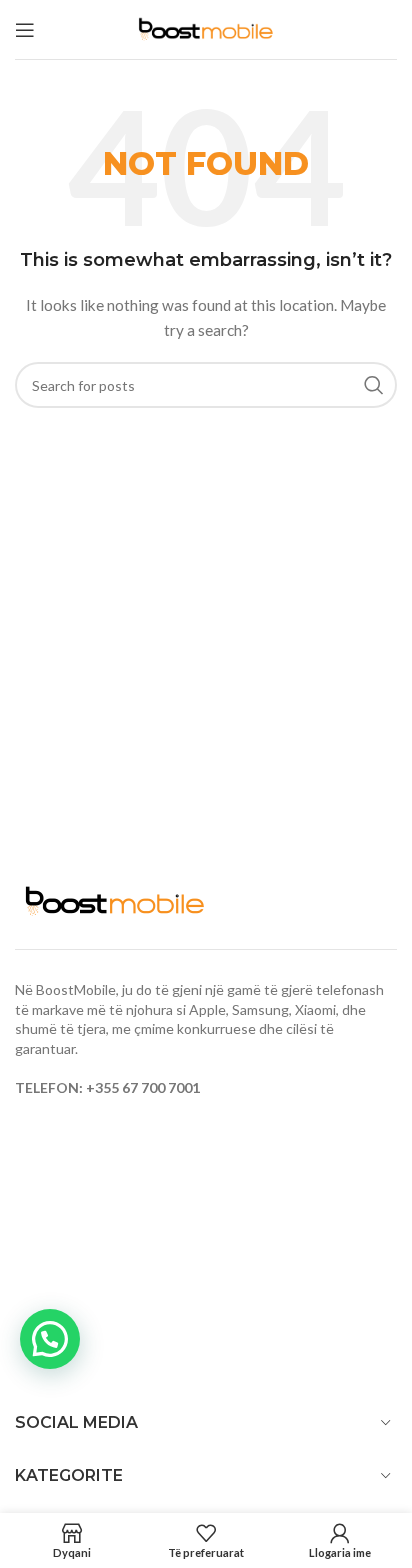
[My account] (340, 1540)
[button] (50, 1339)
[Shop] (72, 1540)
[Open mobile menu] (25, 30)
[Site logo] (206, 27)
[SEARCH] (374, 385)
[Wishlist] (206, 1540)
